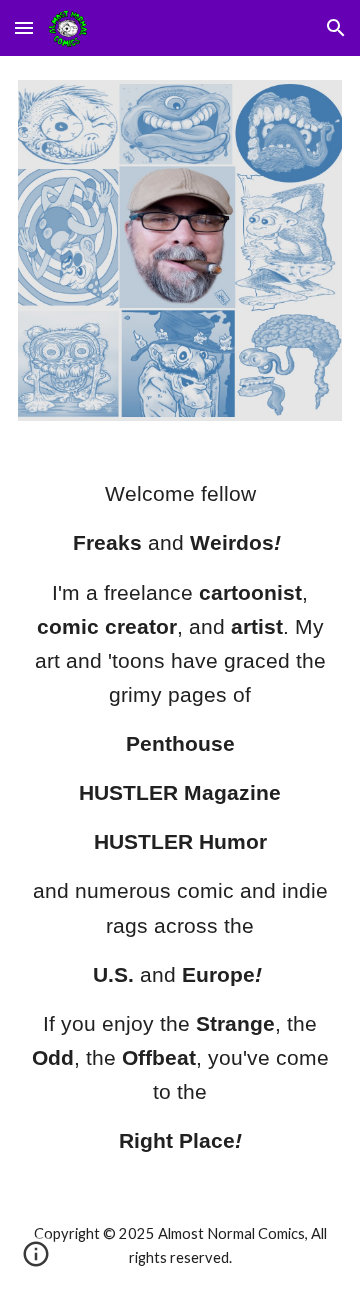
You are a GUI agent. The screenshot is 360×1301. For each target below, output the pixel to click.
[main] (180, 817)
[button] (24, 27)
